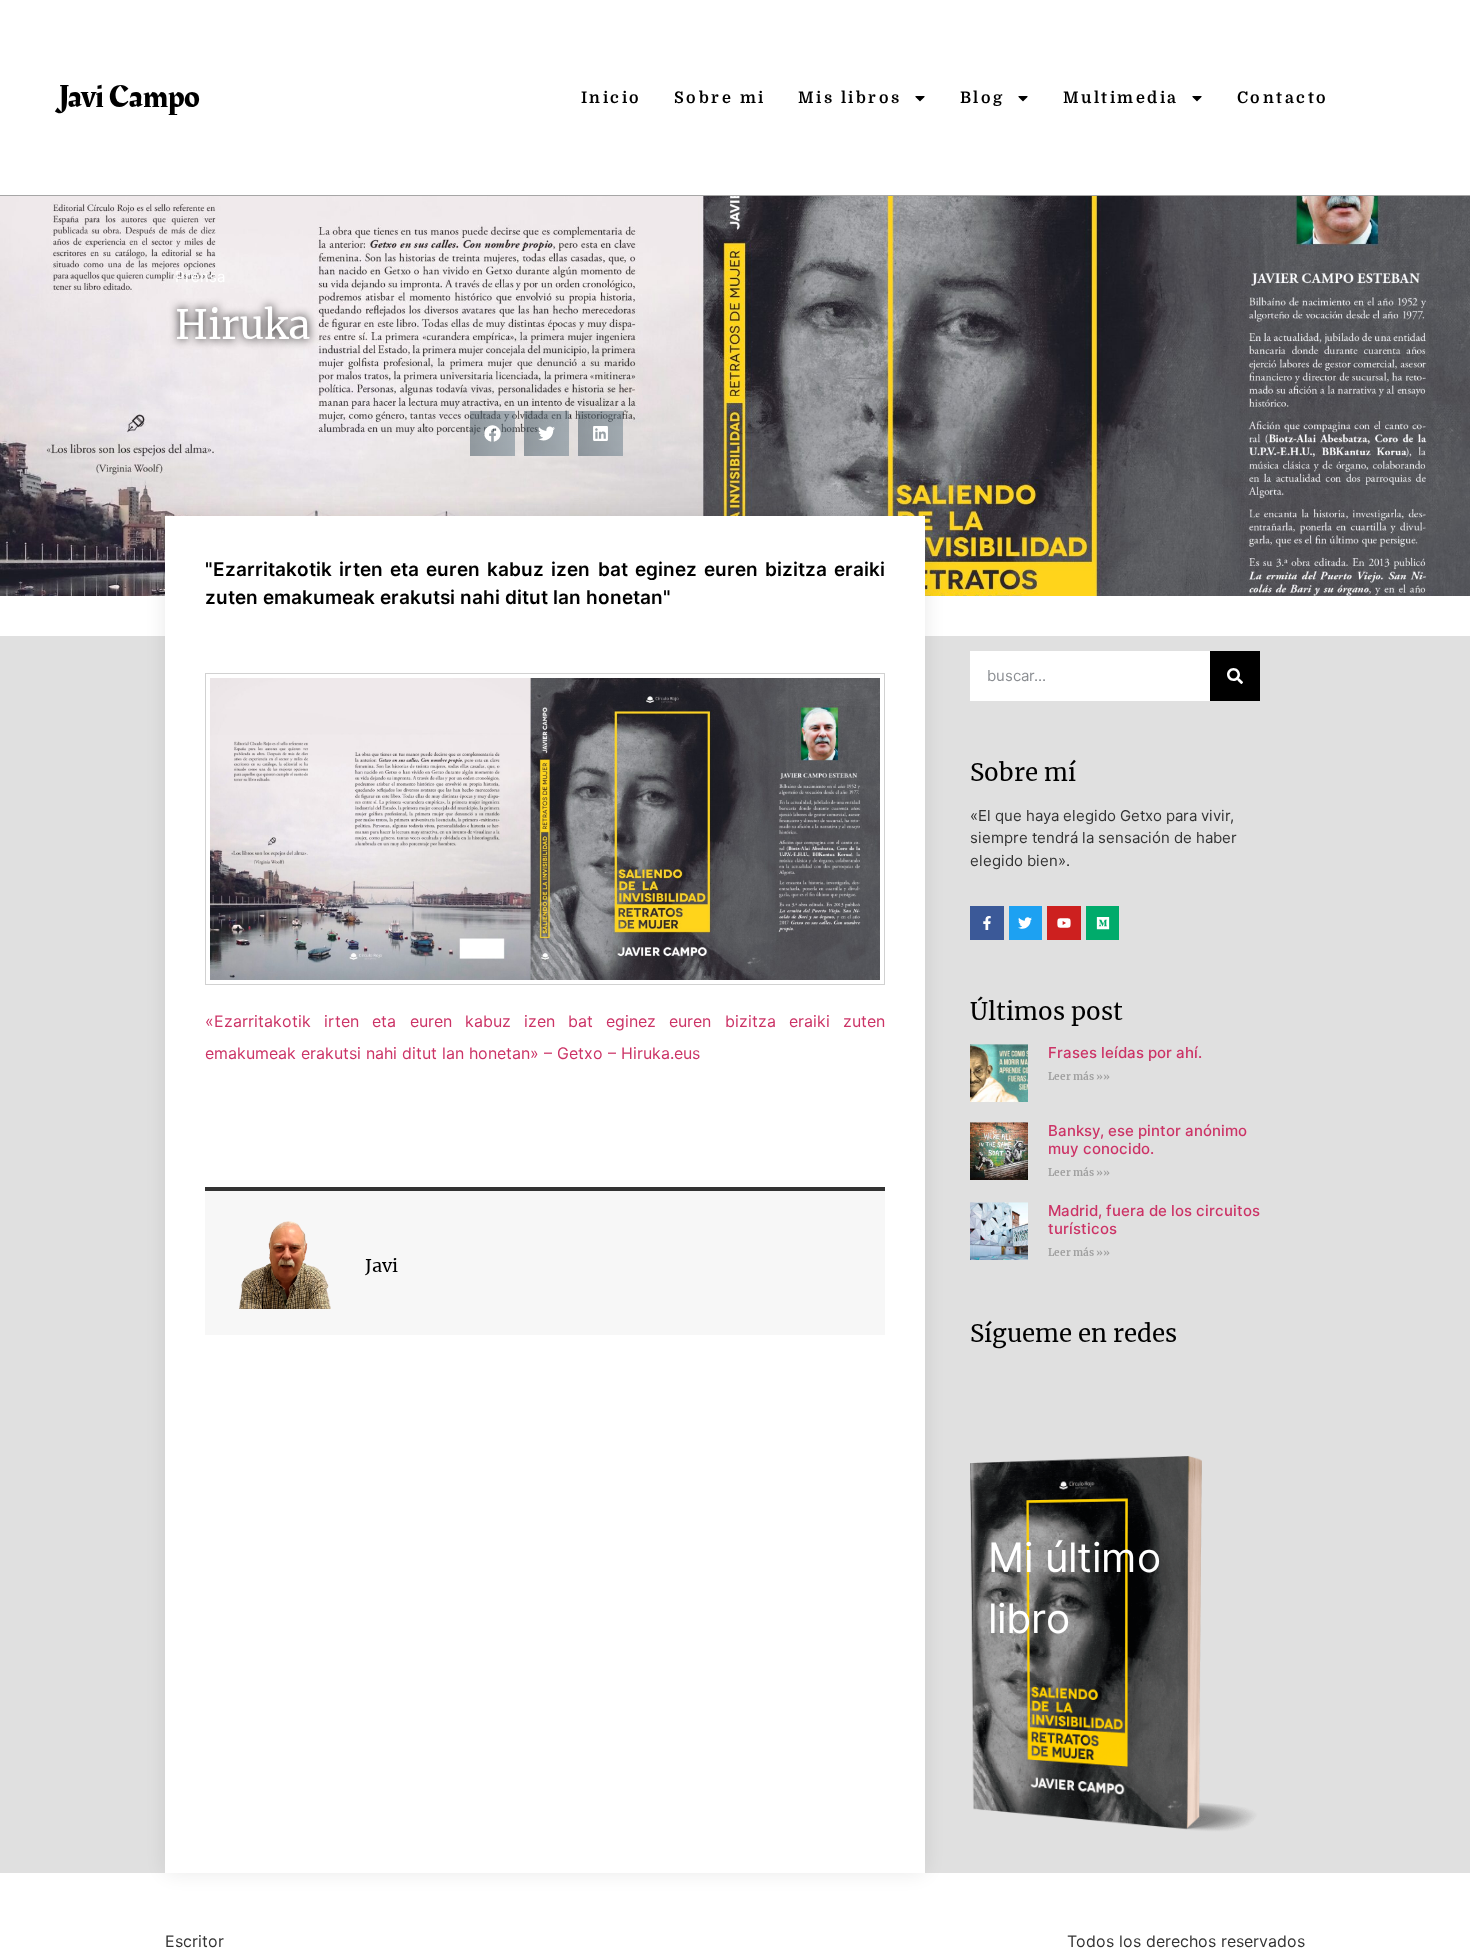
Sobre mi (720, 98)
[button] (492, 433)
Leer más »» (1079, 1076)
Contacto (1283, 98)
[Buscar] (1235, 676)
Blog (982, 98)
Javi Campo (129, 97)
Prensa (200, 276)
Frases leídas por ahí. (1125, 1052)
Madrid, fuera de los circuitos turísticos (1154, 1219)
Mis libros (850, 98)
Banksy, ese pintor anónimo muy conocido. (1147, 1139)
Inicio (611, 98)
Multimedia (1121, 98)
